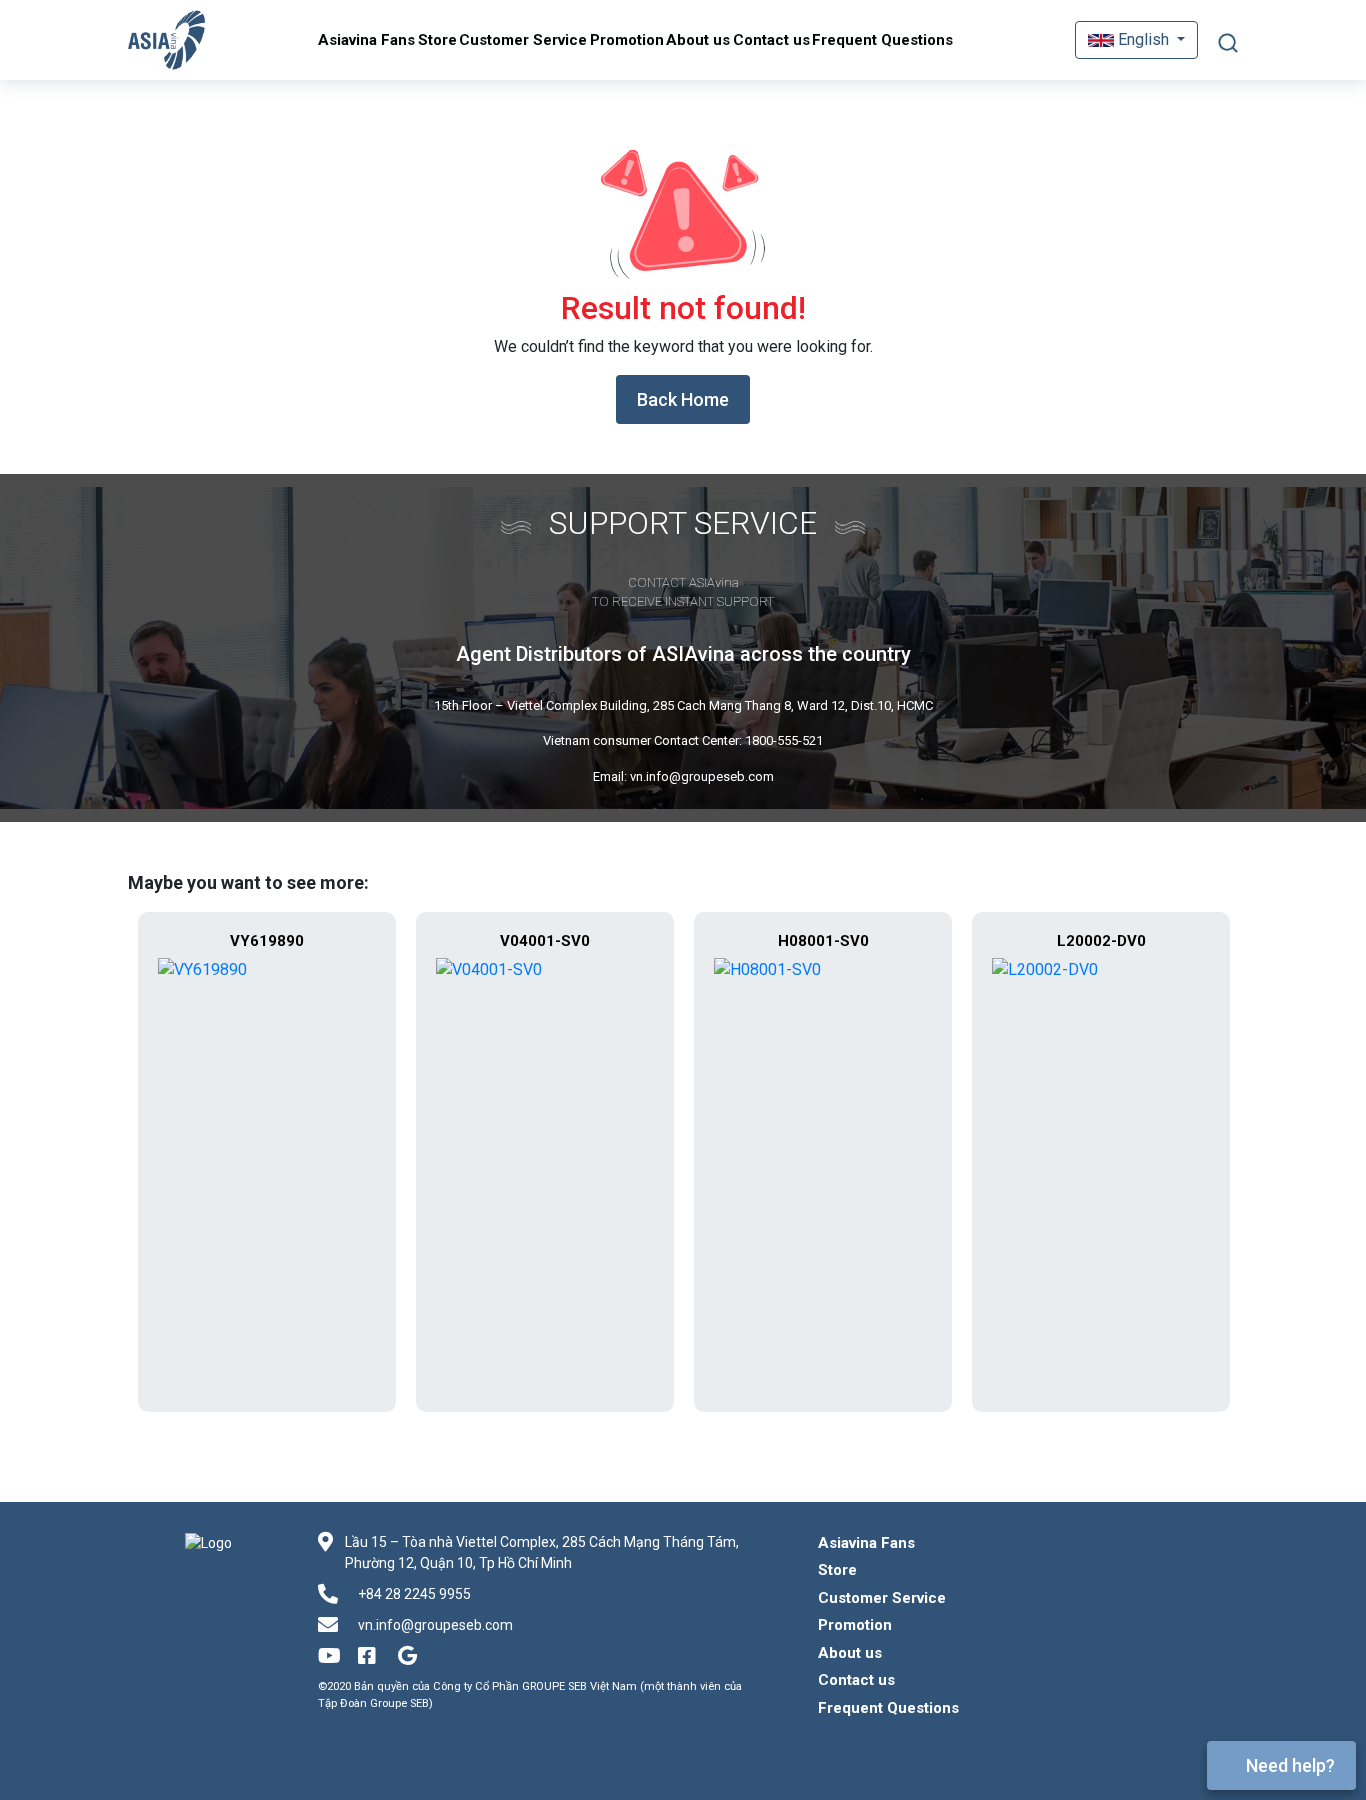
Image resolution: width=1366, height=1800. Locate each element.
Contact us (771, 40)
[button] (1136, 40)
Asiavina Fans (366, 40)
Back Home (683, 399)
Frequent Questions (882, 40)
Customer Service (523, 40)
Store (437, 40)
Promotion (627, 40)
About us (698, 40)
